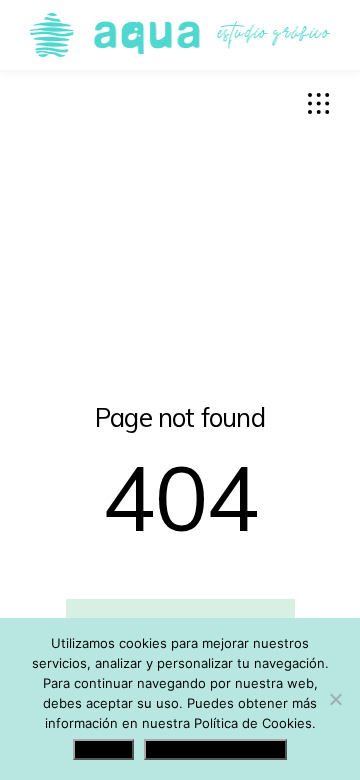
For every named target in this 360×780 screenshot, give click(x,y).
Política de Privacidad (215, 749)
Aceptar (103, 749)
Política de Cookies (253, 723)
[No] (335, 699)
